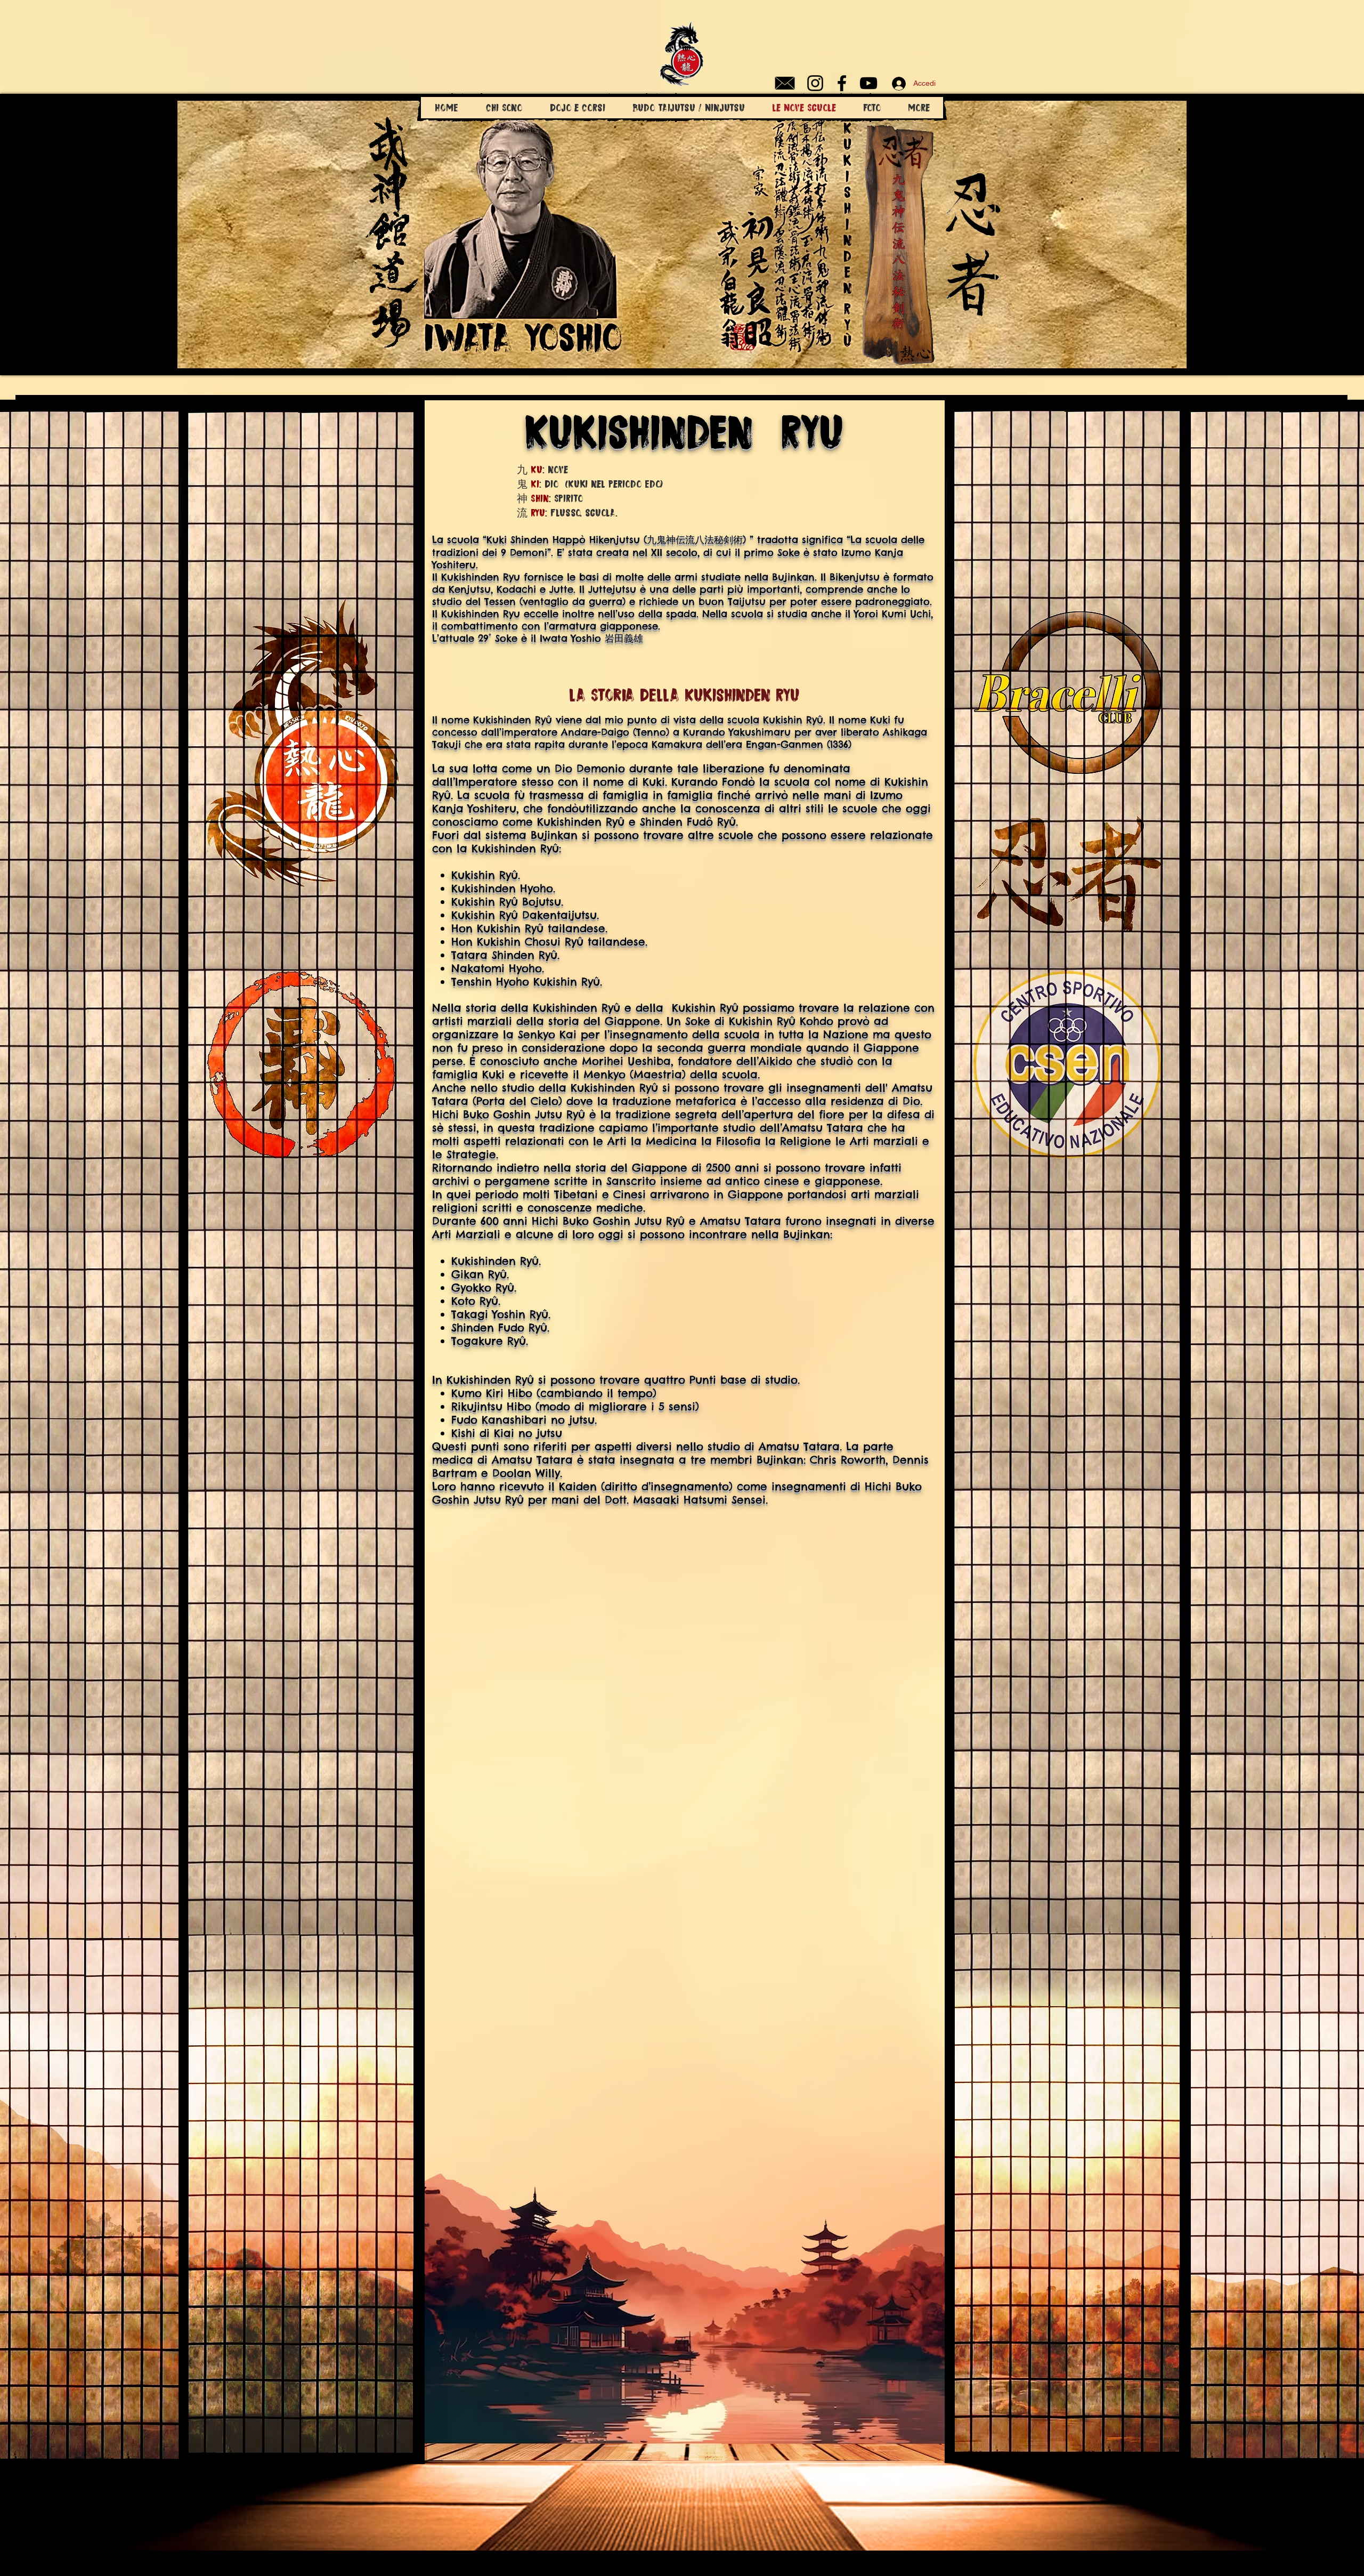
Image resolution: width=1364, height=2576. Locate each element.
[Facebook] (842, 83)
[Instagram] (815, 83)
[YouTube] (868, 83)
